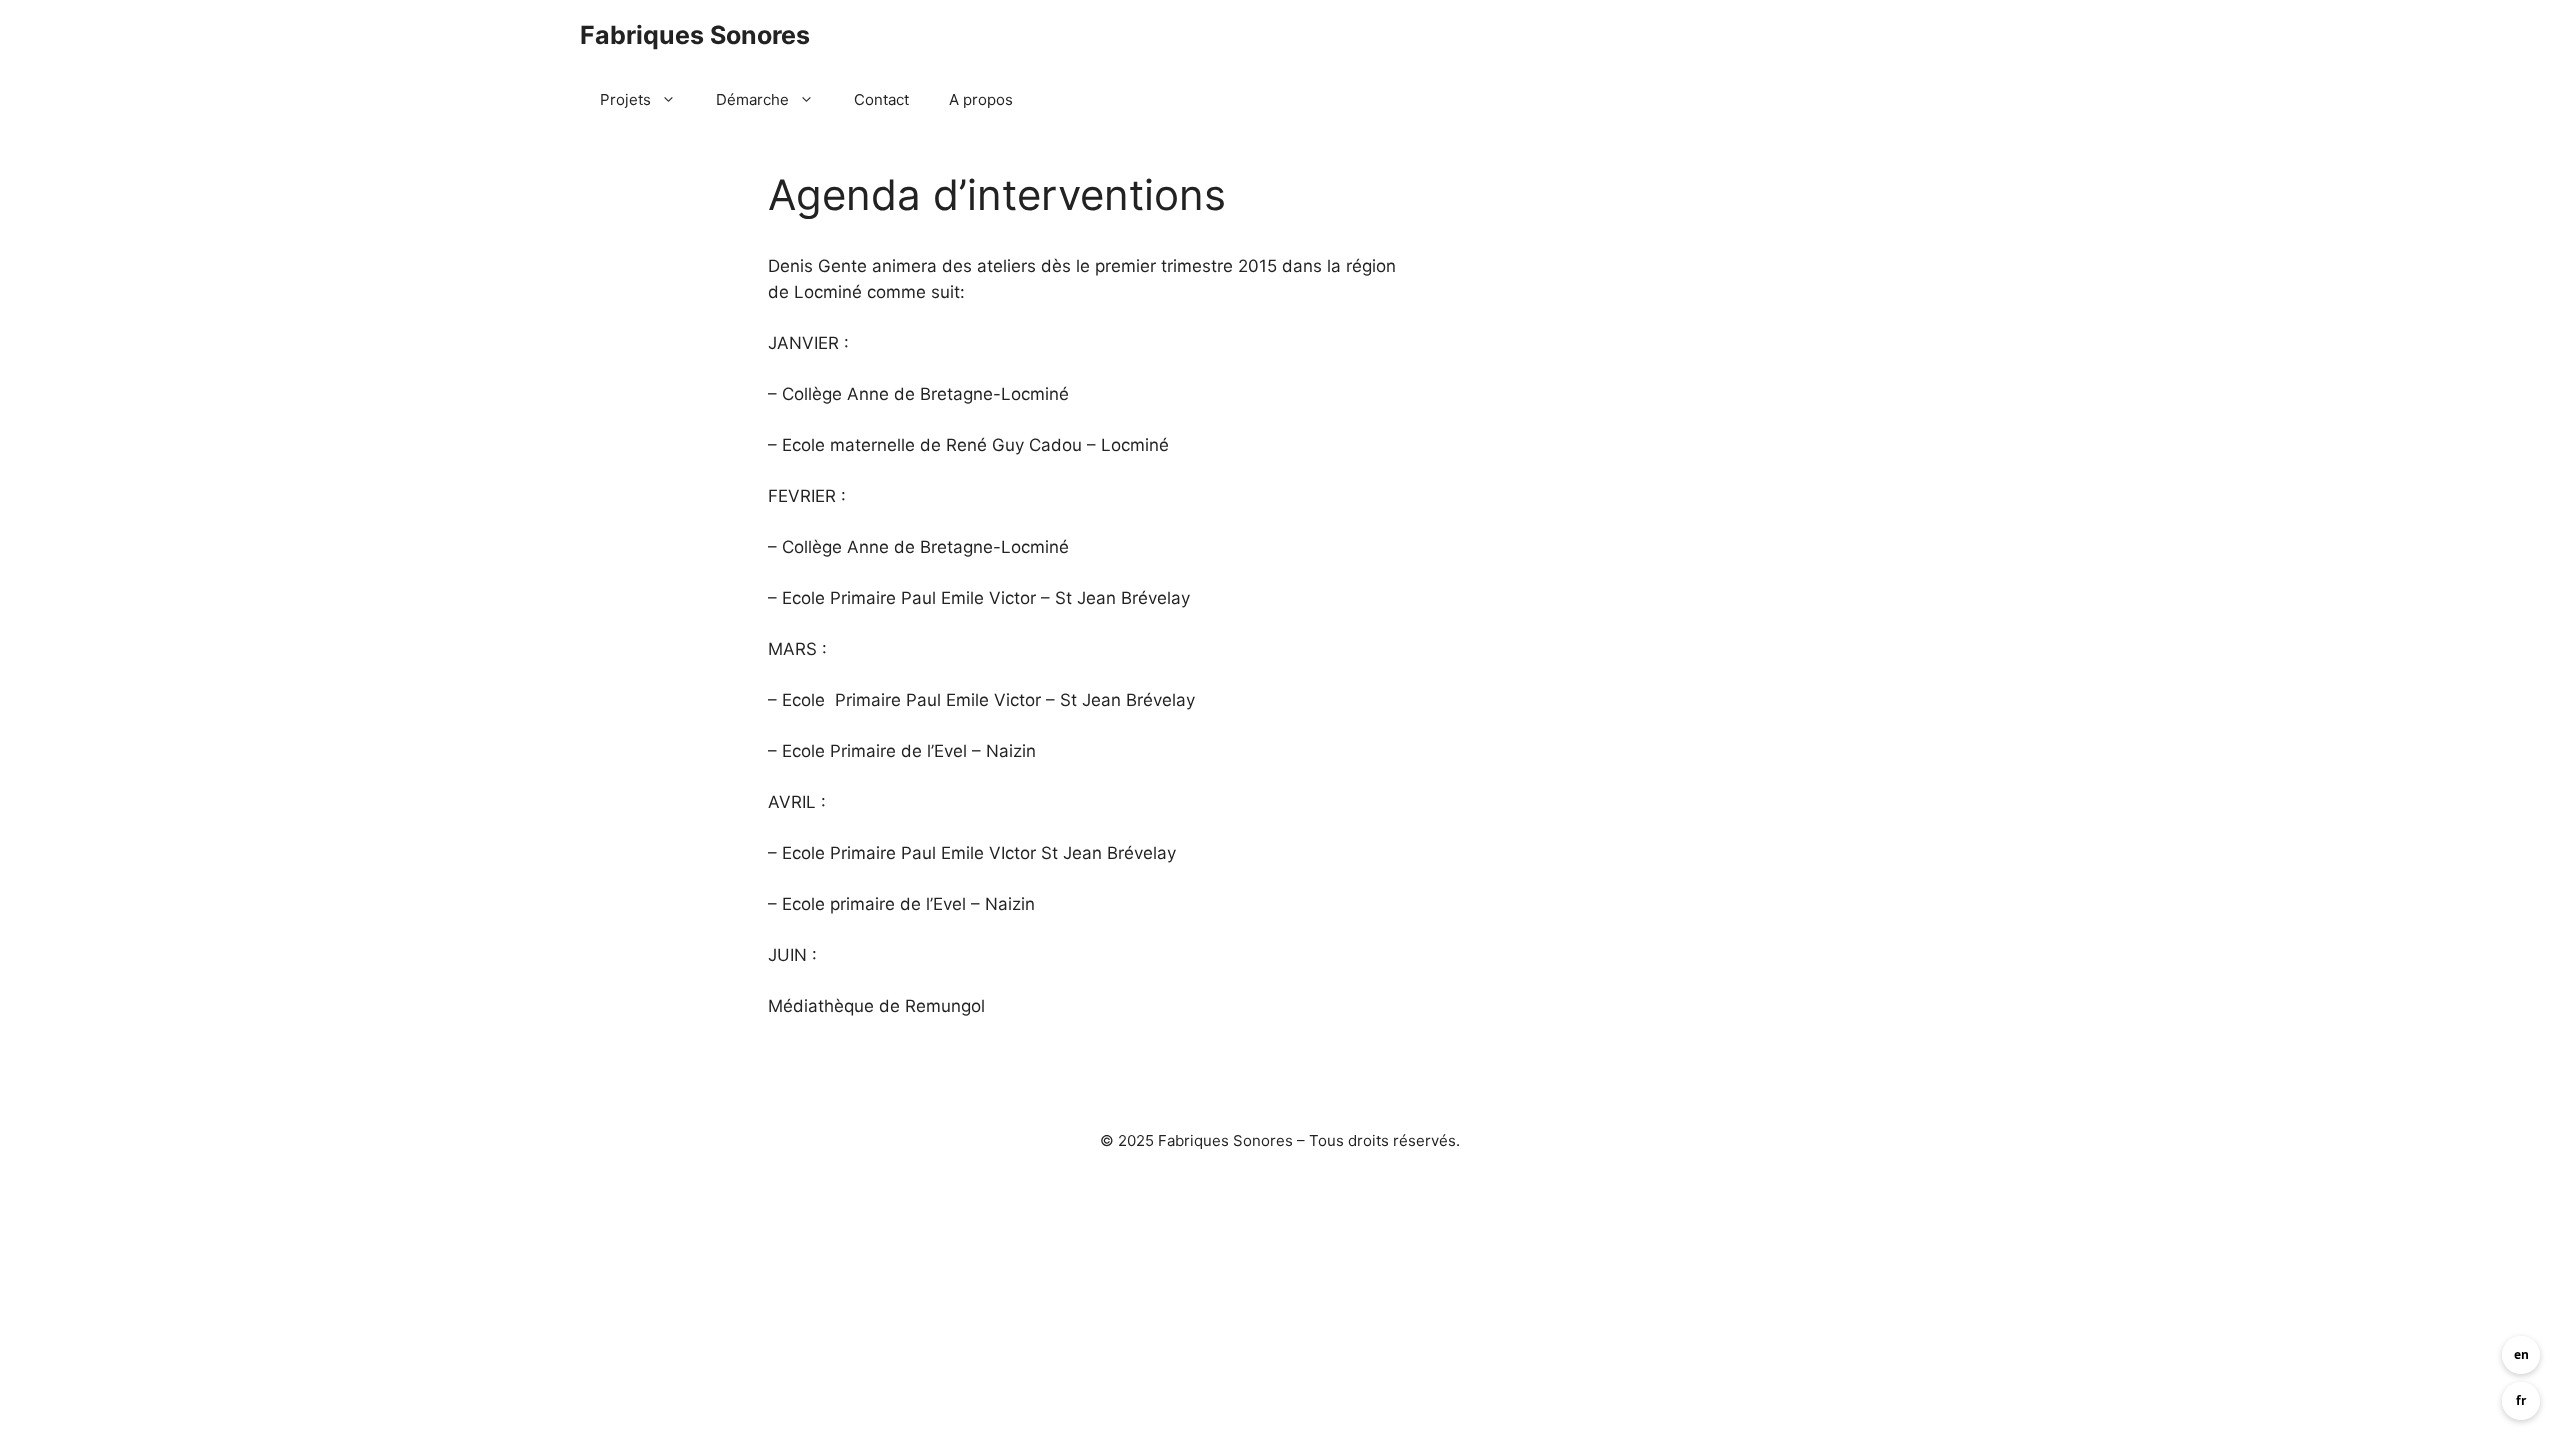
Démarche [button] (752, 99)
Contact (881, 99)
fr (2521, 1400)
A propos (981, 99)
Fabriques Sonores (695, 35)
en (2521, 1354)
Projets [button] (625, 99)
